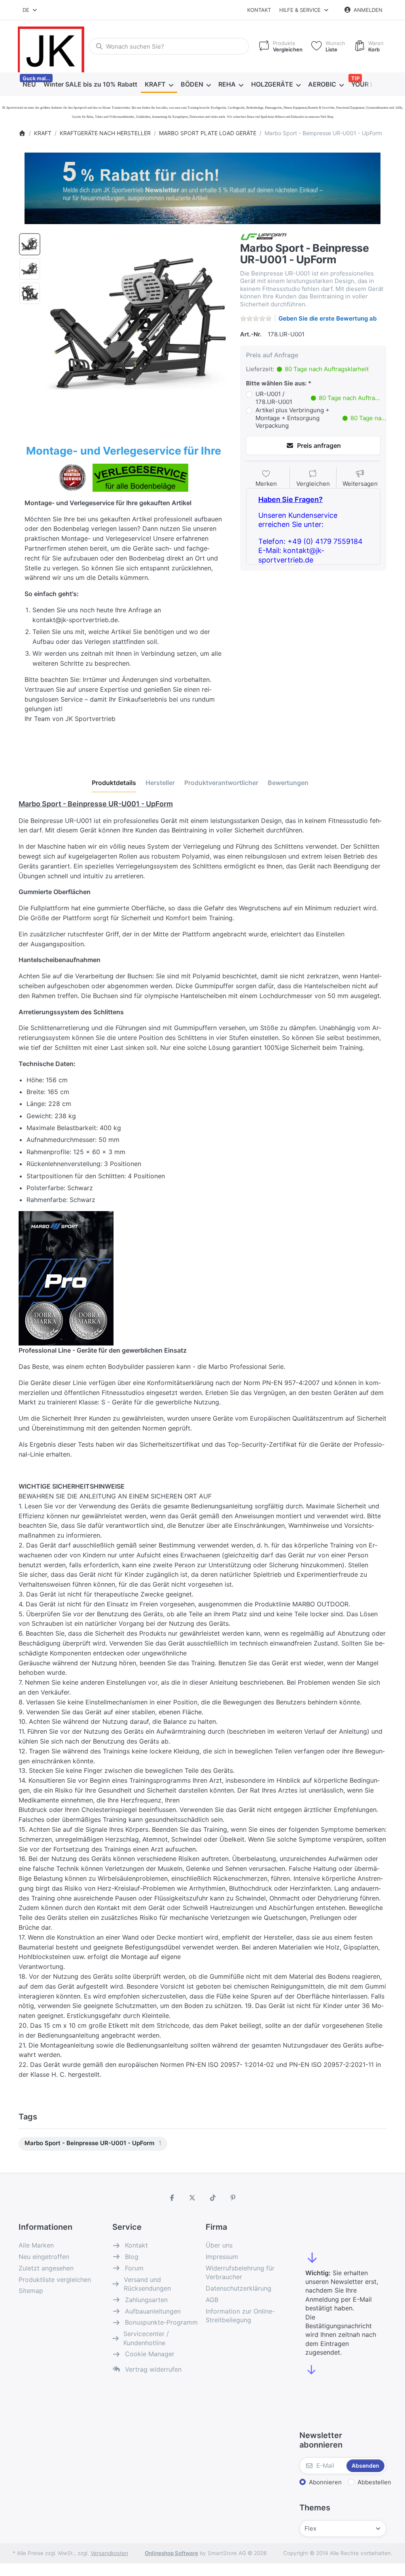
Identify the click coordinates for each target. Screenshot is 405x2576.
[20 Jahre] (202, 186)
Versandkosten (109, 2553)
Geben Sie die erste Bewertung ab (327, 318)
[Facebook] (172, 2198)
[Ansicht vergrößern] (138, 323)
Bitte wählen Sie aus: (276, 383)
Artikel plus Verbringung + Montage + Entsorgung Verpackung (321, 418)
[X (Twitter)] (192, 2198)
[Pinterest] (233, 2198)
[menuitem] (29, 85)
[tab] (114, 783)
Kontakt (259, 10)
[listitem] (138, 323)
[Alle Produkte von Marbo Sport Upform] (264, 236)
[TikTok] (213, 2198)
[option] (30, 244)
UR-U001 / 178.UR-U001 (318, 398)
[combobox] (30, 10)
